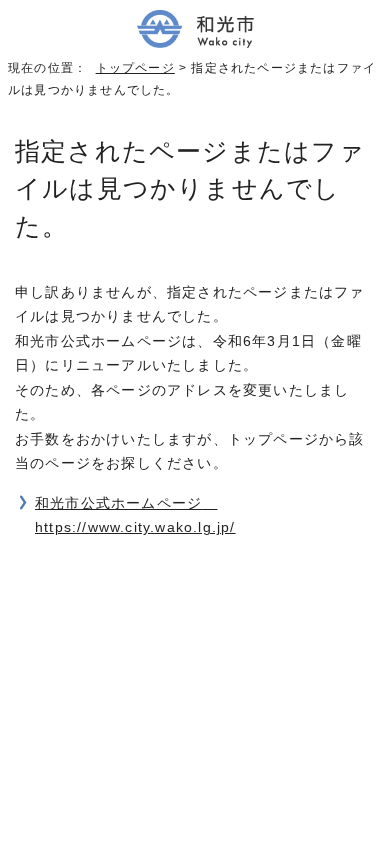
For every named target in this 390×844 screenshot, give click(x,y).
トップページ (135, 68)
